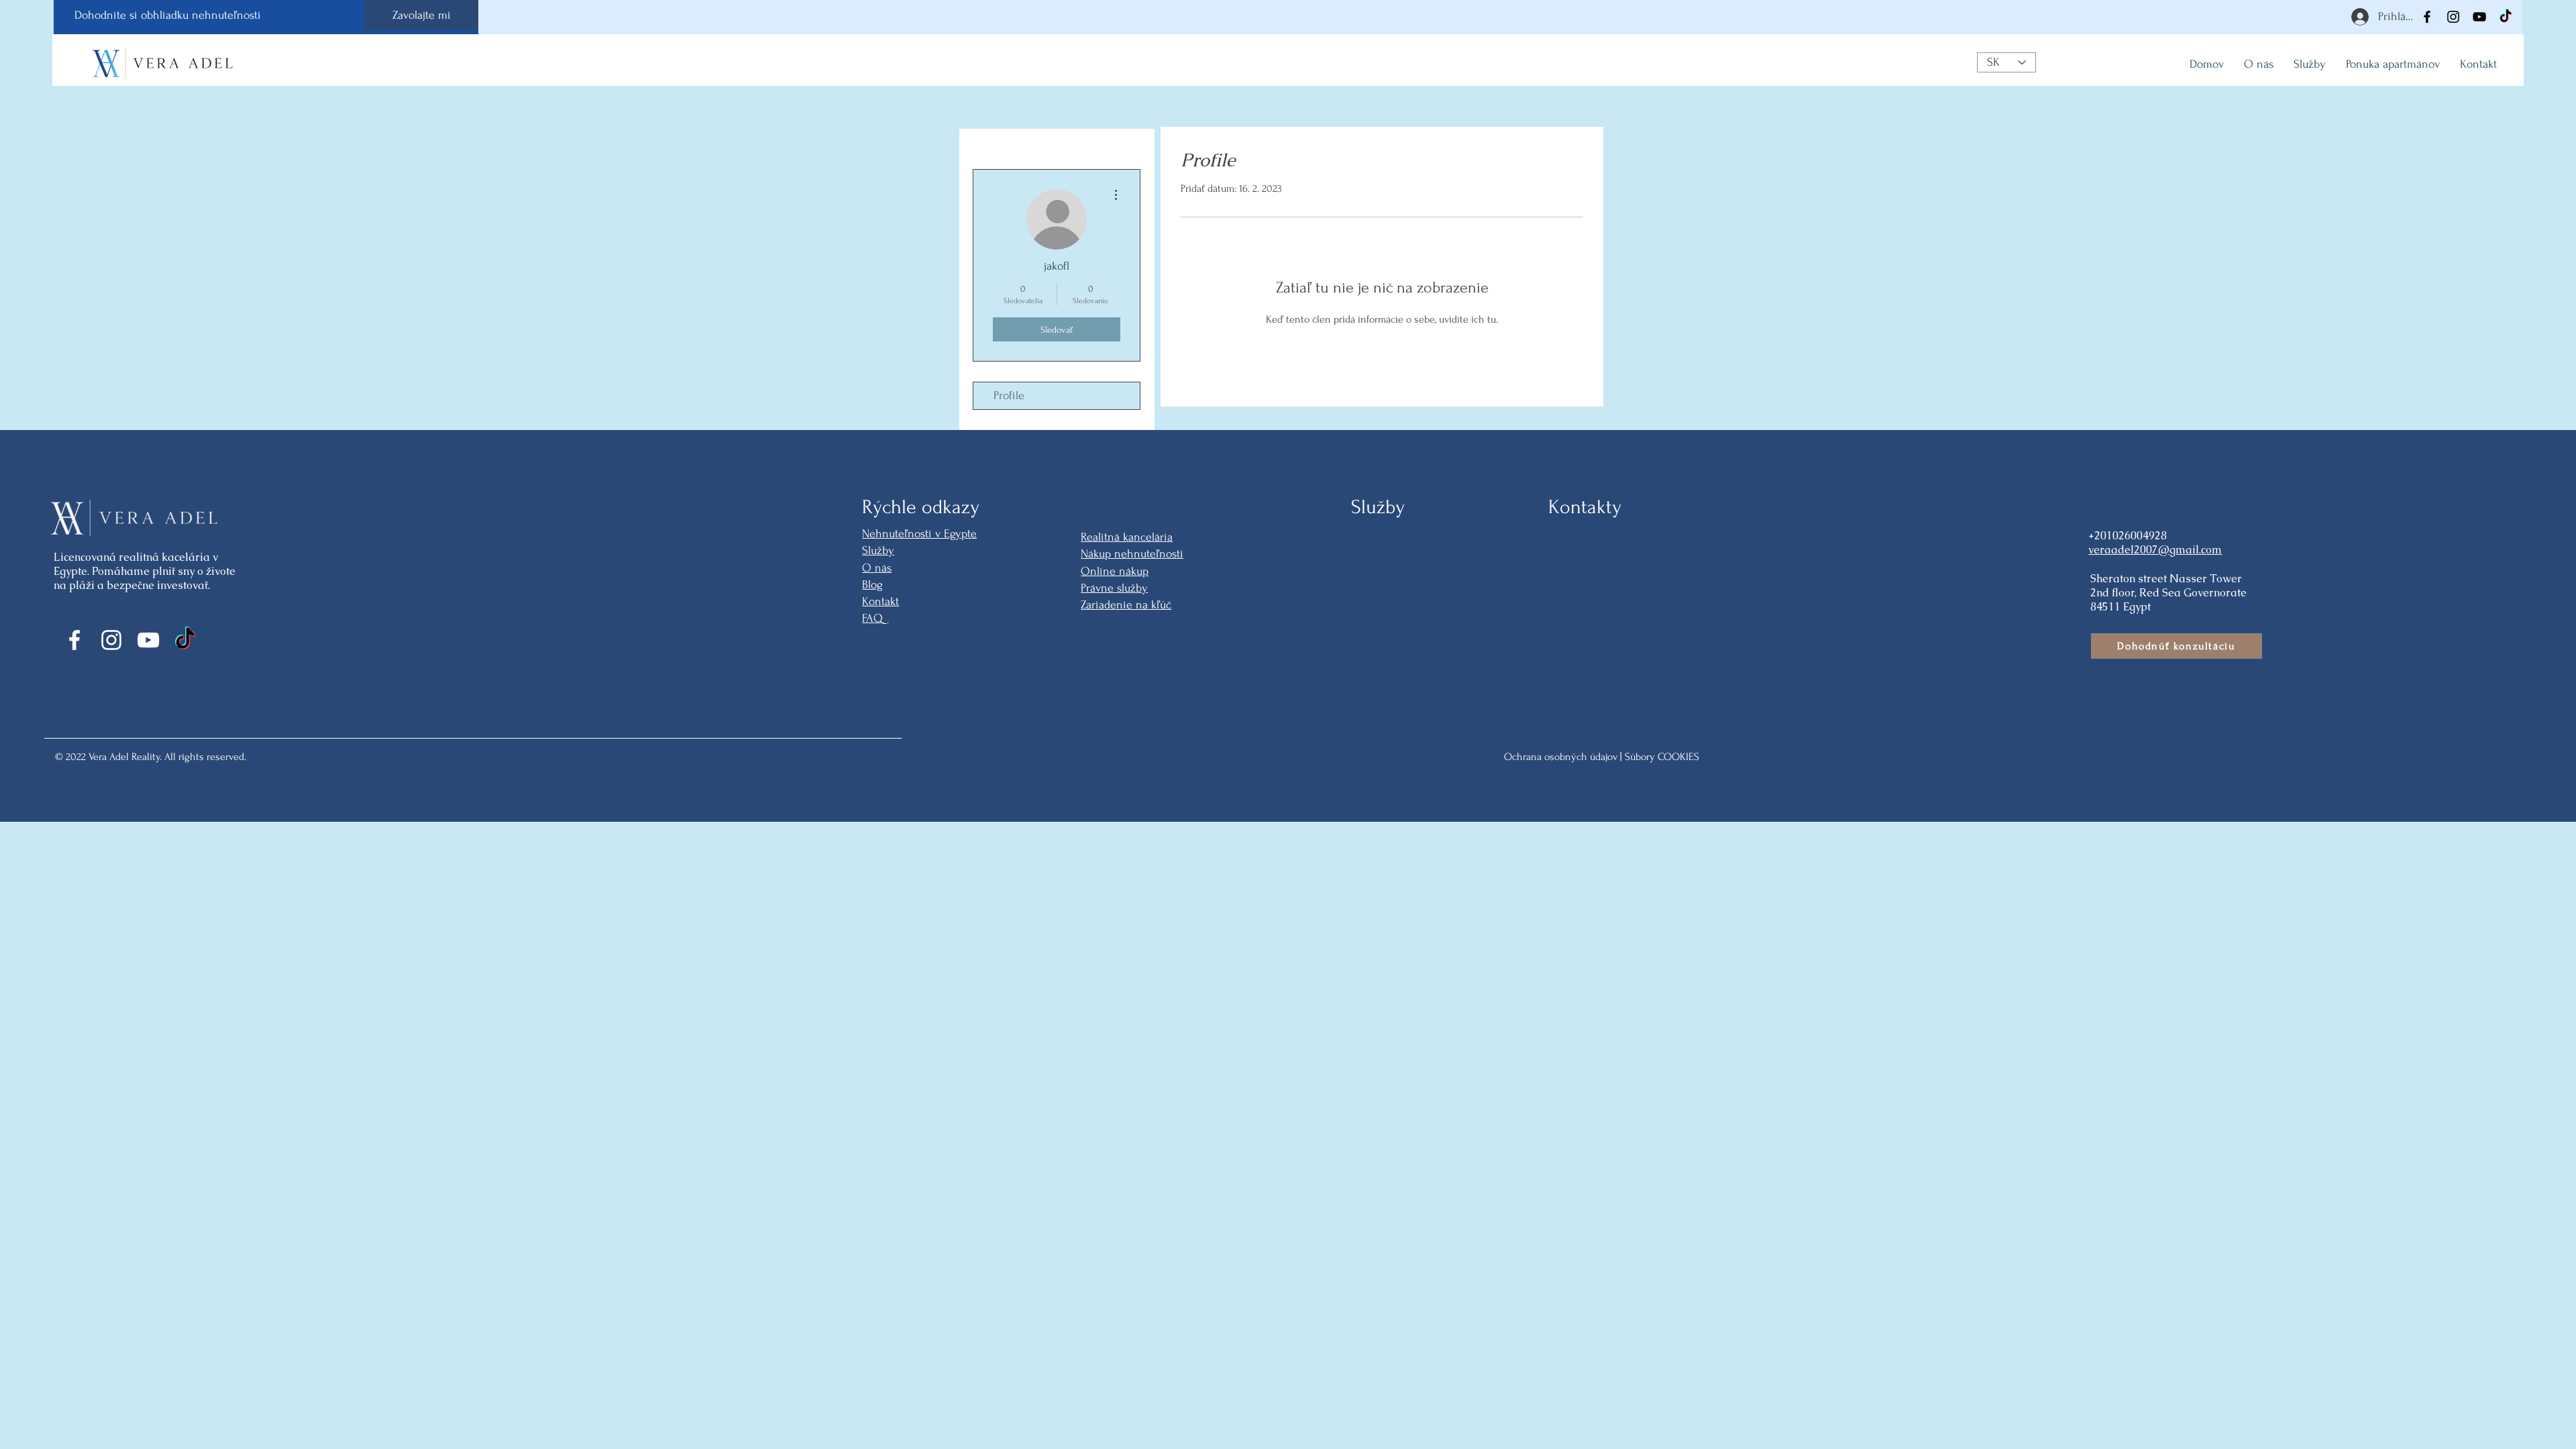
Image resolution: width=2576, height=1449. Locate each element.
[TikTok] (2506, 17)
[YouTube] (2479, 17)
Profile (1009, 395)
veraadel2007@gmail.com (2155, 550)
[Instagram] (2453, 17)
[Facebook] (2427, 17)
